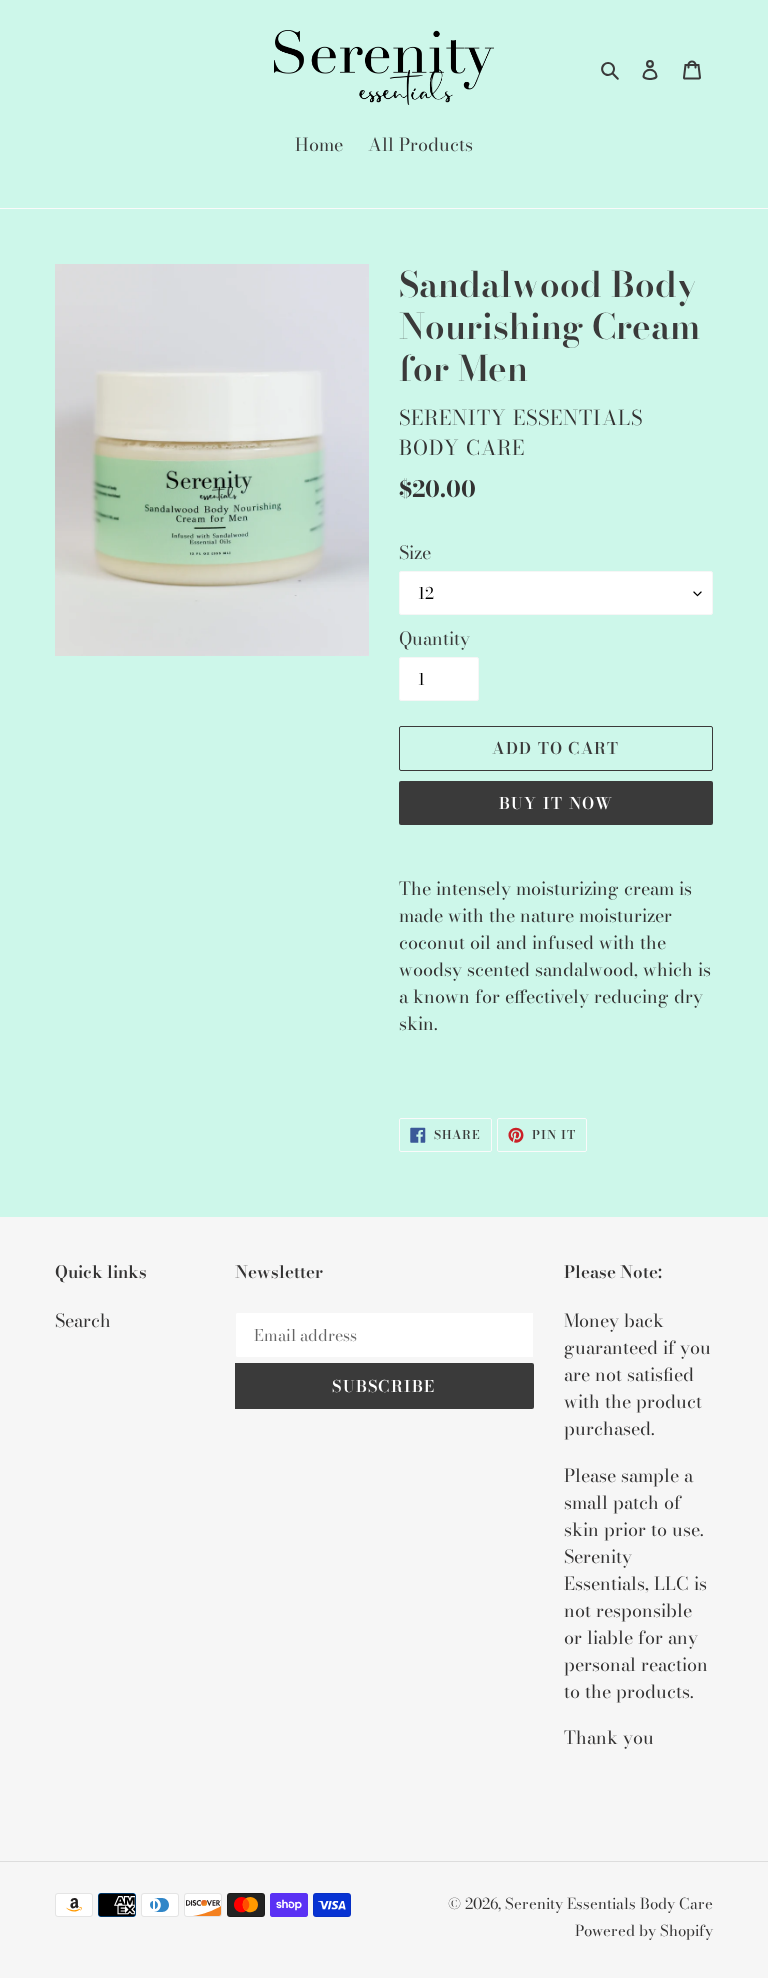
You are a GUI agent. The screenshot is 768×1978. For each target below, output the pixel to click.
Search (83, 1320)
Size (415, 552)
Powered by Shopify (644, 1930)
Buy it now (556, 803)
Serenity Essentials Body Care (609, 1903)
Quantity (434, 638)
